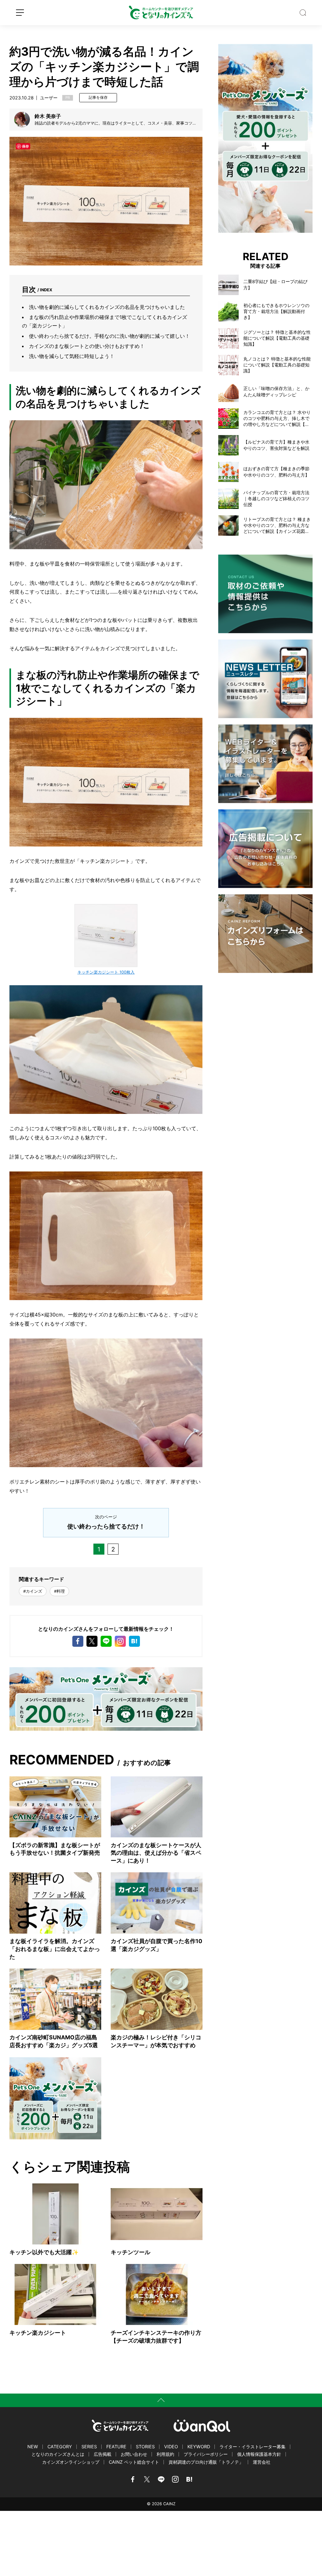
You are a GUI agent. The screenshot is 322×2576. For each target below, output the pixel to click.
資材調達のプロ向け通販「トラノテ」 (206, 2462)
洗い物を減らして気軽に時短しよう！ (72, 356)
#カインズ (33, 1591)
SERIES (89, 2447)
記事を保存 (98, 98)
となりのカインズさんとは (58, 2454)
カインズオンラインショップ (71, 2462)
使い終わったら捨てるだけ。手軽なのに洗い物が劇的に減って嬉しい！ (109, 336)
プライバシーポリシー (206, 2454)
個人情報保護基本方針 (259, 2454)
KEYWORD (199, 2447)
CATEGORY (60, 2447)
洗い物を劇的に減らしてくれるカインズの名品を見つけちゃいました (107, 307)
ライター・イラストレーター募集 (253, 2447)
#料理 (59, 1591)
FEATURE (116, 2447)
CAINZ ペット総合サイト (134, 2462)
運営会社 (262, 2462)
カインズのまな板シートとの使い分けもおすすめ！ (87, 346)
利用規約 (165, 2454)
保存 (25, 146)
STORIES (145, 2447)
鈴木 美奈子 (48, 116)
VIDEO (171, 2447)
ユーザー (49, 98)
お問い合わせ (134, 2454)
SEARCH (303, 13)
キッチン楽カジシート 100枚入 (106, 972)
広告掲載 (103, 2454)
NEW (33, 2447)
